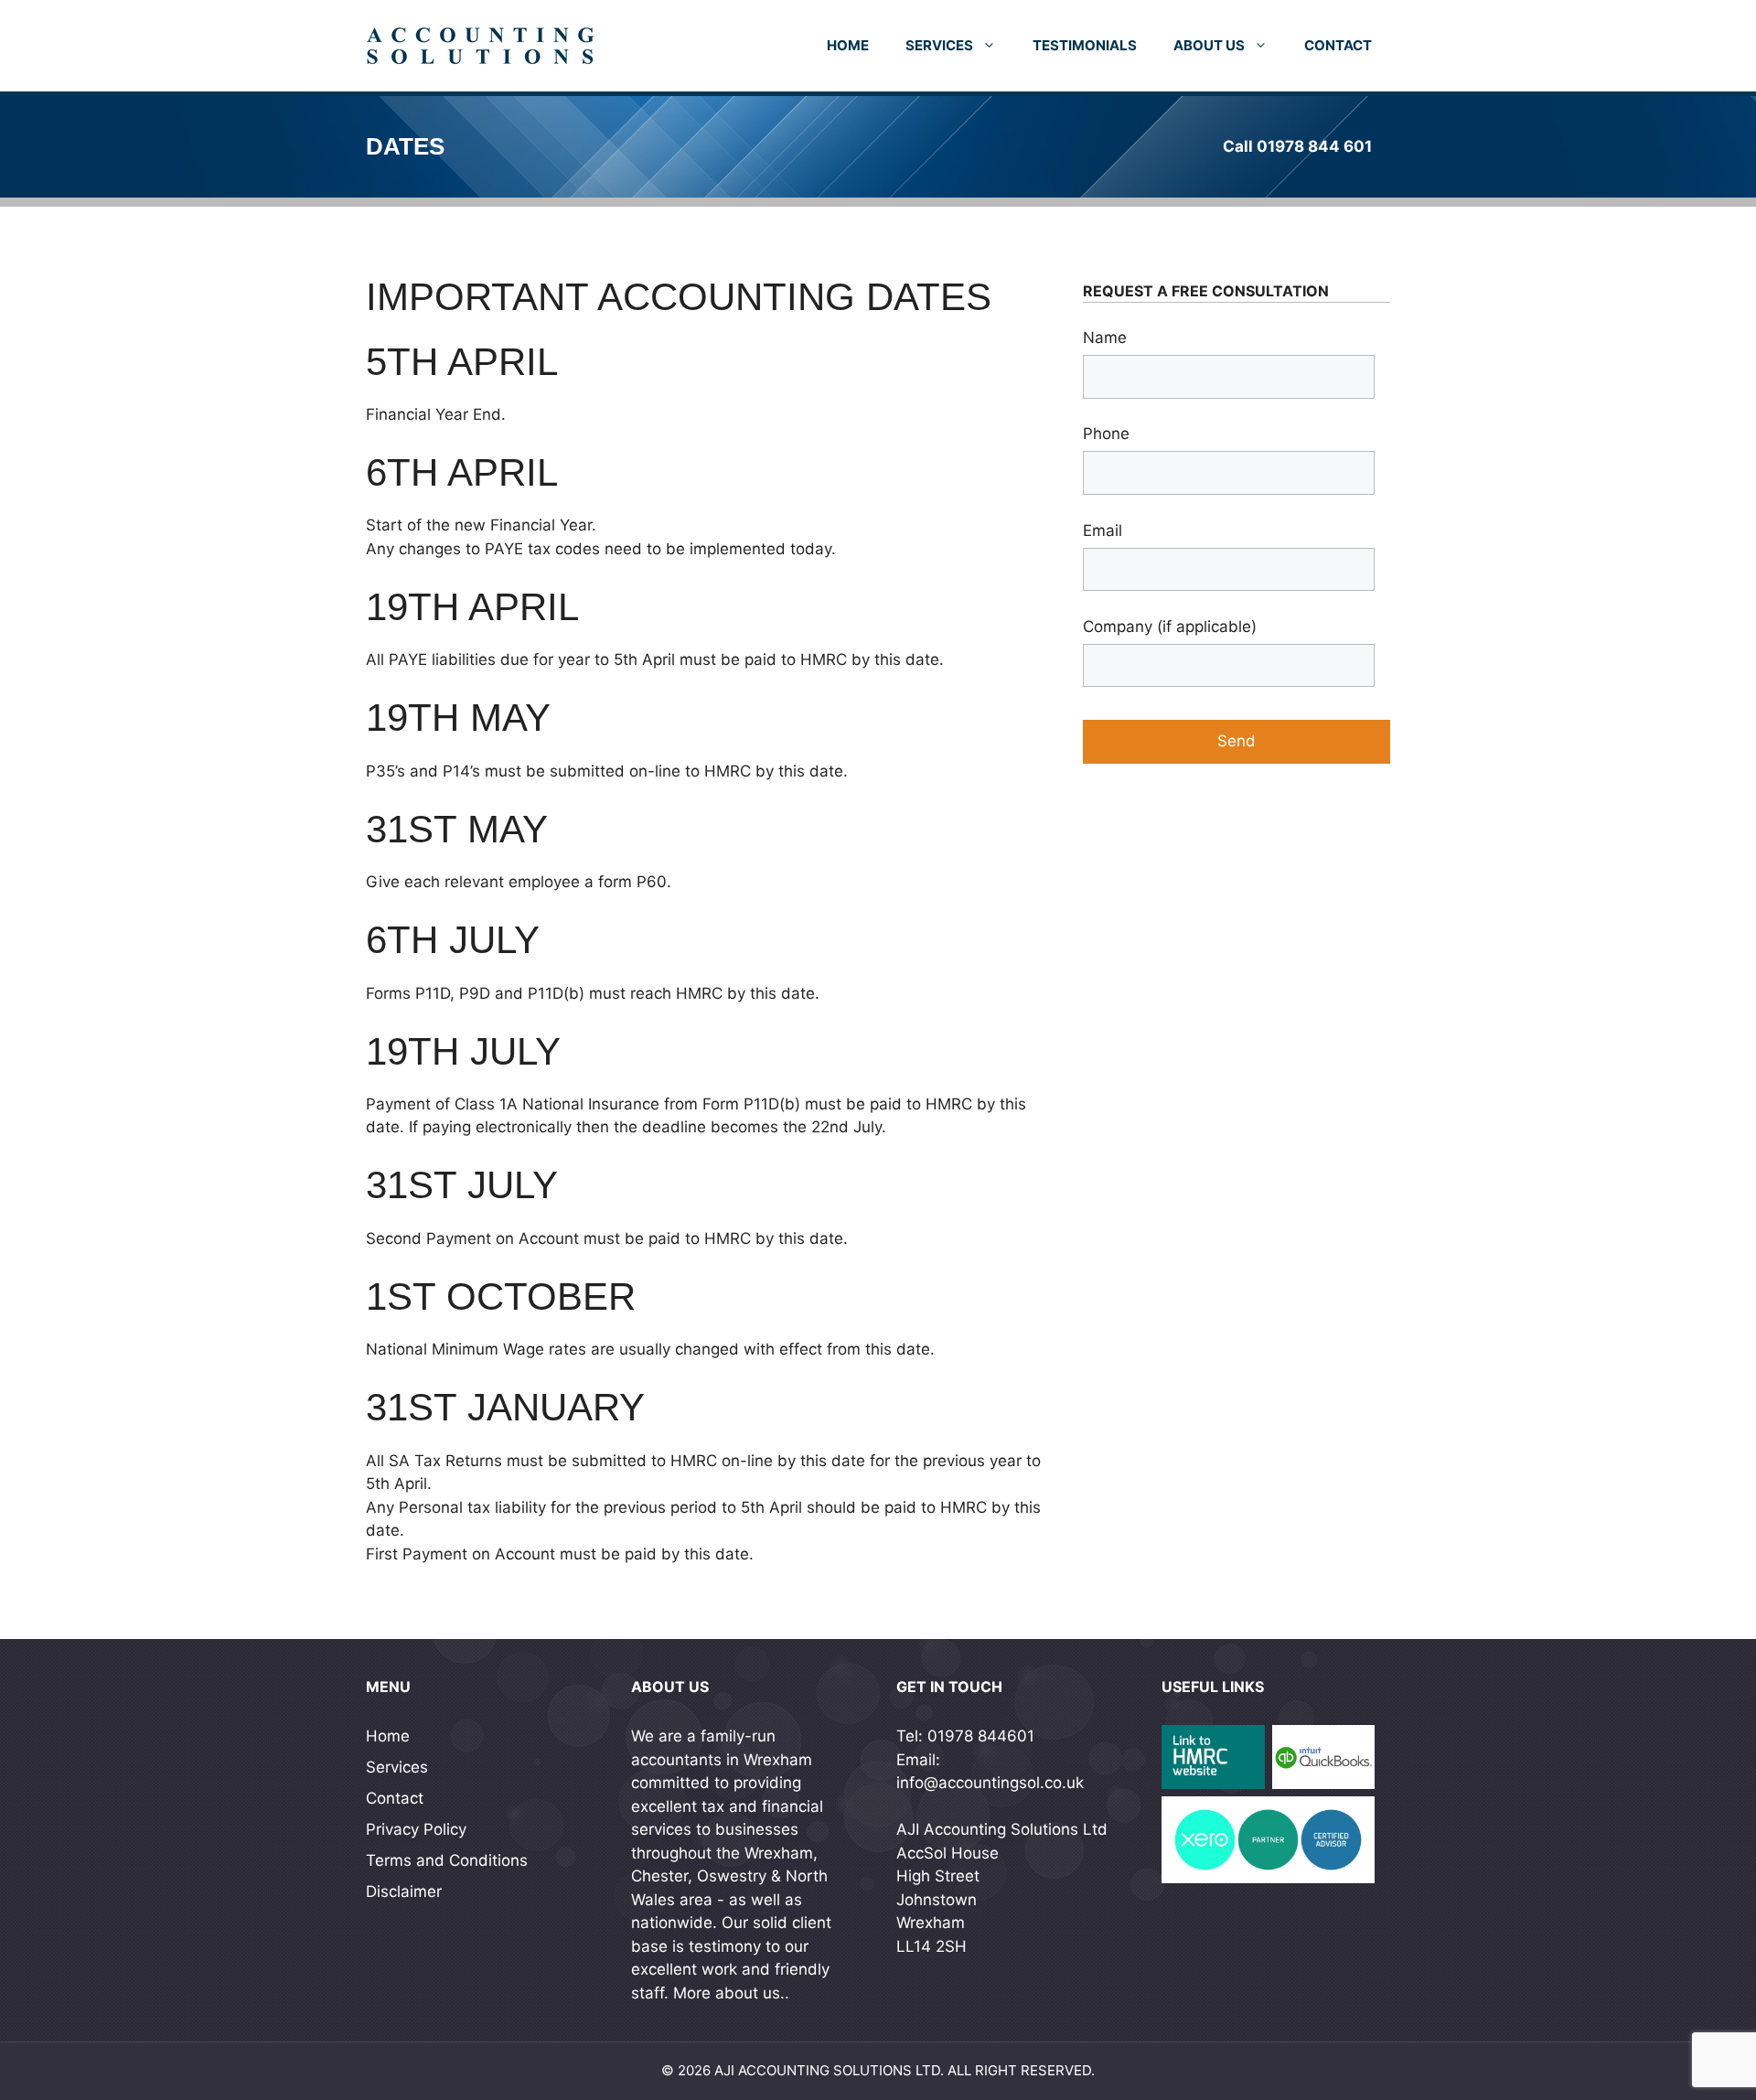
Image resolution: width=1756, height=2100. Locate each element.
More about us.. (731, 1993)
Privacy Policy (416, 1829)
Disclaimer (404, 1891)
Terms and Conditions (447, 1860)
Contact (1338, 45)
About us (1209, 45)
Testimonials (1085, 45)
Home (848, 45)
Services (939, 45)
